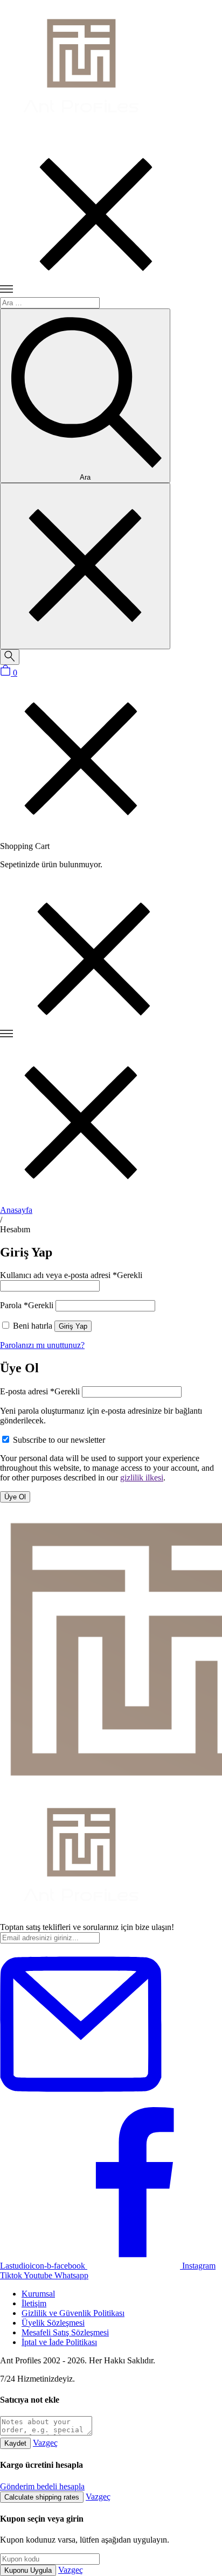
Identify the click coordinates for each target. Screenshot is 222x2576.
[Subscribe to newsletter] (81, 2102)
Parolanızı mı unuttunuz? (42, 1345)
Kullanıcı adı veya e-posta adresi (71, 1275)
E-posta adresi (40, 1391)
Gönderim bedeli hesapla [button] (42, 2486)
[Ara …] (10, 657)
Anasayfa (16, 1210)
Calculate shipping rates (42, 2497)
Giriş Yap (73, 1326)
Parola (27, 1305)
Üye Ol (15, 1497)
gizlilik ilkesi (142, 1477)
